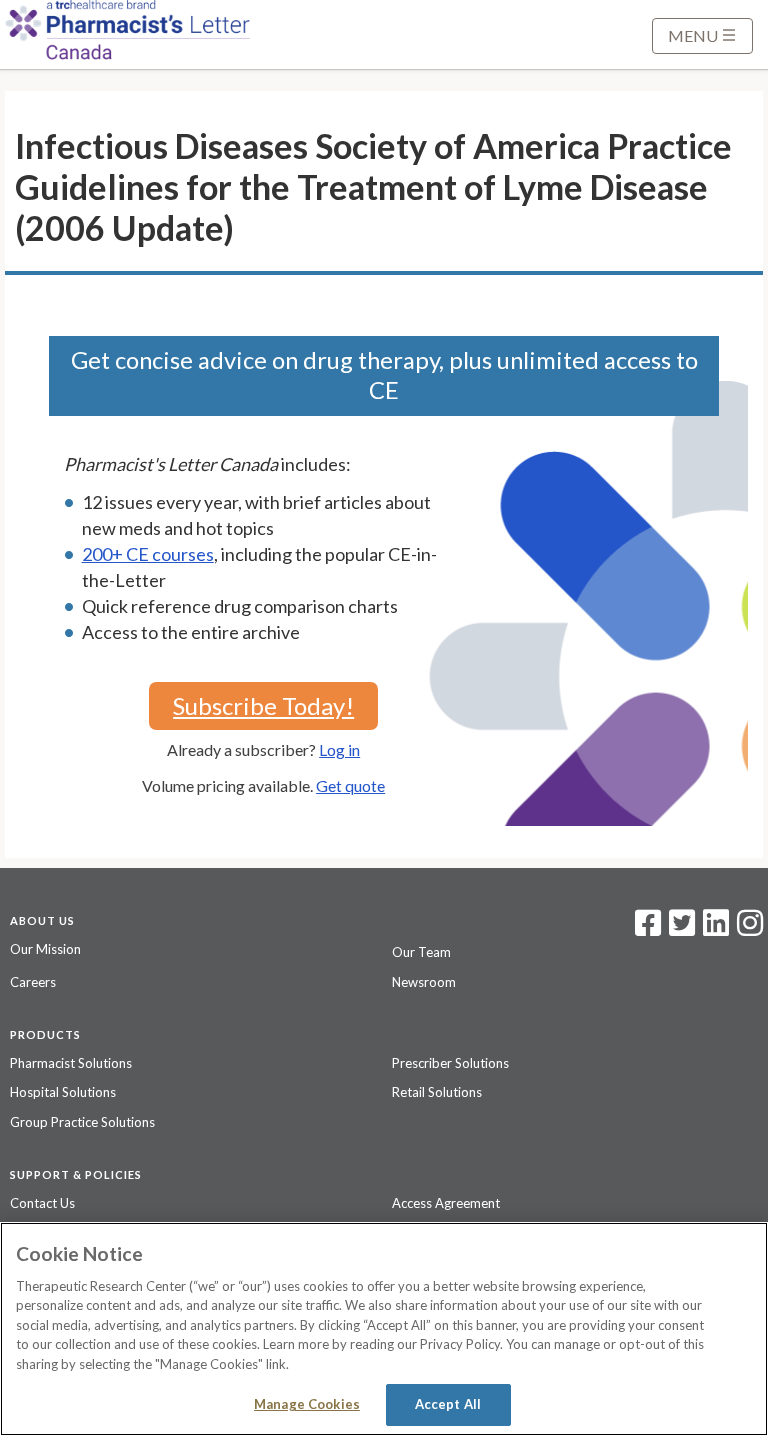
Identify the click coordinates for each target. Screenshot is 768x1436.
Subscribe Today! (263, 705)
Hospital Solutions (63, 1092)
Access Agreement (446, 1203)
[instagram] (750, 929)
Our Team (421, 952)
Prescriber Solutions (450, 1063)
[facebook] (648, 929)
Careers (33, 982)
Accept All (448, 1404)
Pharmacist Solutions (71, 1063)
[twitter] (679, 929)
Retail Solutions (437, 1092)
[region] (384, 1329)
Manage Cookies (307, 1404)
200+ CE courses (148, 554)
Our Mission (45, 949)
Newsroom (424, 982)
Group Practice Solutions (82, 1122)
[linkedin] (716, 929)
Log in (339, 749)
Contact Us (42, 1203)
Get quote (350, 785)
